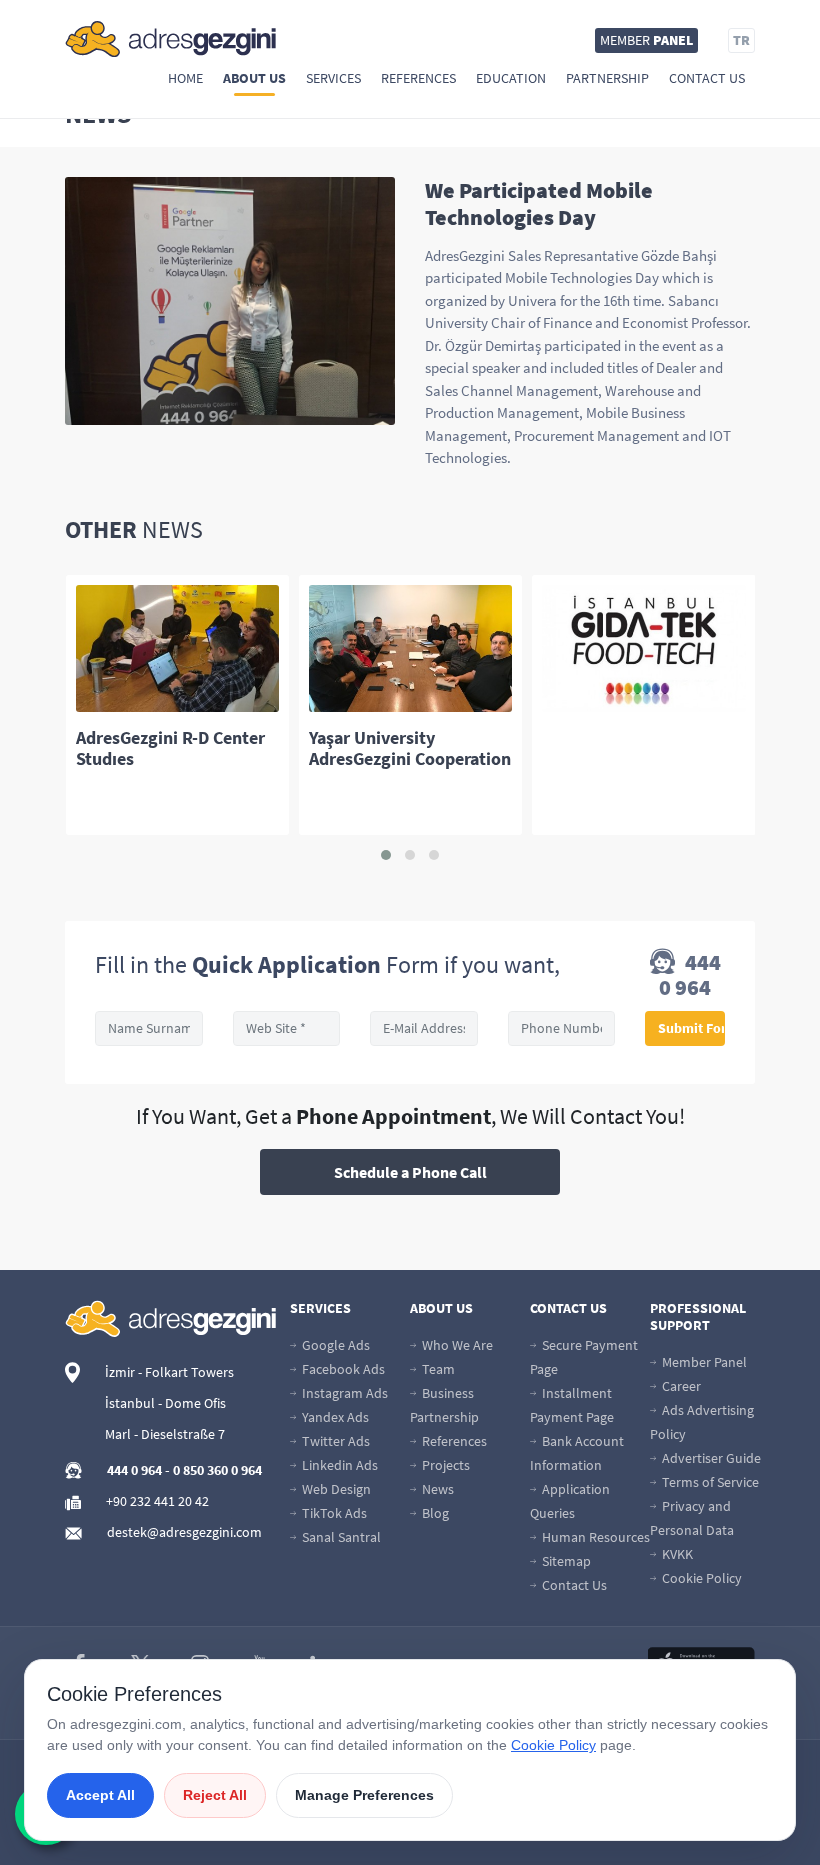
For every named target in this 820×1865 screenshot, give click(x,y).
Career (680, 1386)
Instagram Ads (343, 1393)
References (418, 78)
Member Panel (703, 1362)
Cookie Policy (700, 1578)
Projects (444, 1465)
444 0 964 (690, 975)
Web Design (335, 1489)
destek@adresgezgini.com (184, 1532)
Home (185, 78)
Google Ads (334, 1345)
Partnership (607, 78)
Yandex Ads (334, 1417)
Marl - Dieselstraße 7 (165, 1434)
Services (333, 78)
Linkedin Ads (338, 1465)
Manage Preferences (364, 1795)
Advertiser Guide (710, 1458)
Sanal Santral (340, 1537)
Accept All (100, 1795)
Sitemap (565, 1561)
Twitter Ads (334, 1441)
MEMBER (646, 40)
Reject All (215, 1795)
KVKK (676, 1554)
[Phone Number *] (562, 1028)
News (436, 1489)
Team (437, 1369)
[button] (386, 855)
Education (511, 78)
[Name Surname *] (149, 1028)
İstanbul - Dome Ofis (165, 1403)
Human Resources (594, 1537)
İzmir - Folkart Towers (169, 1372)
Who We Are (456, 1345)
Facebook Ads (342, 1369)
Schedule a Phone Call (410, 1172)
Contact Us (707, 78)
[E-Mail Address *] (424, 1028)
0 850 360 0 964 (217, 1470)
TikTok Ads (333, 1513)
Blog (434, 1513)
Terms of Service (709, 1482)
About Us (254, 78)
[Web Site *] (287, 1028)
